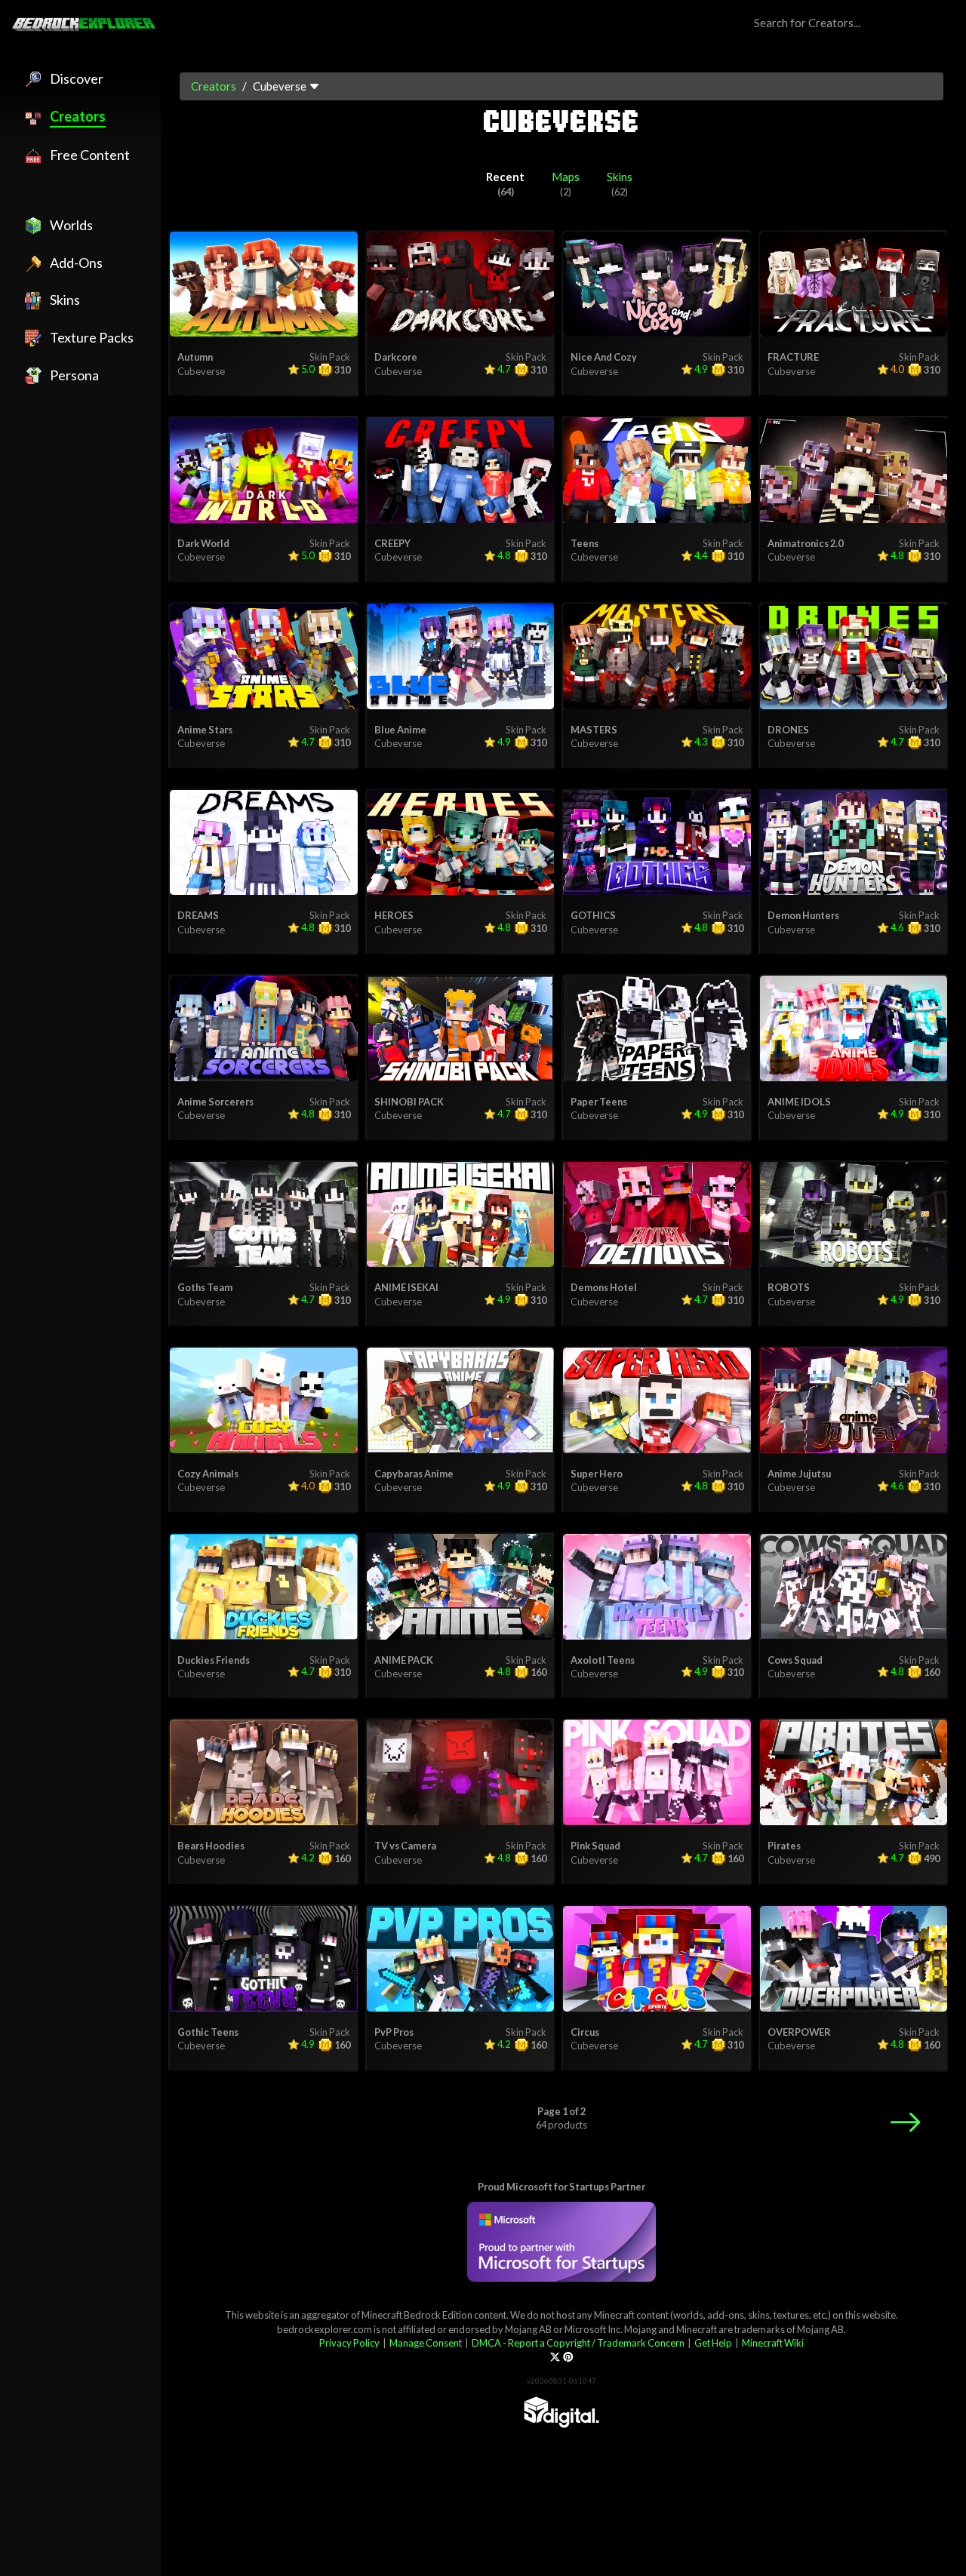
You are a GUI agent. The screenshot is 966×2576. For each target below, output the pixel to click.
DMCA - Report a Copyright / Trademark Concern (578, 2343)
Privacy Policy (349, 2343)
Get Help (713, 2343)
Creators (214, 86)
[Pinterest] (568, 2357)
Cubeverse (201, 371)
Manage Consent (426, 2343)
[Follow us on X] (555, 2357)
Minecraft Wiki (773, 2343)
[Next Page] (905, 2122)
